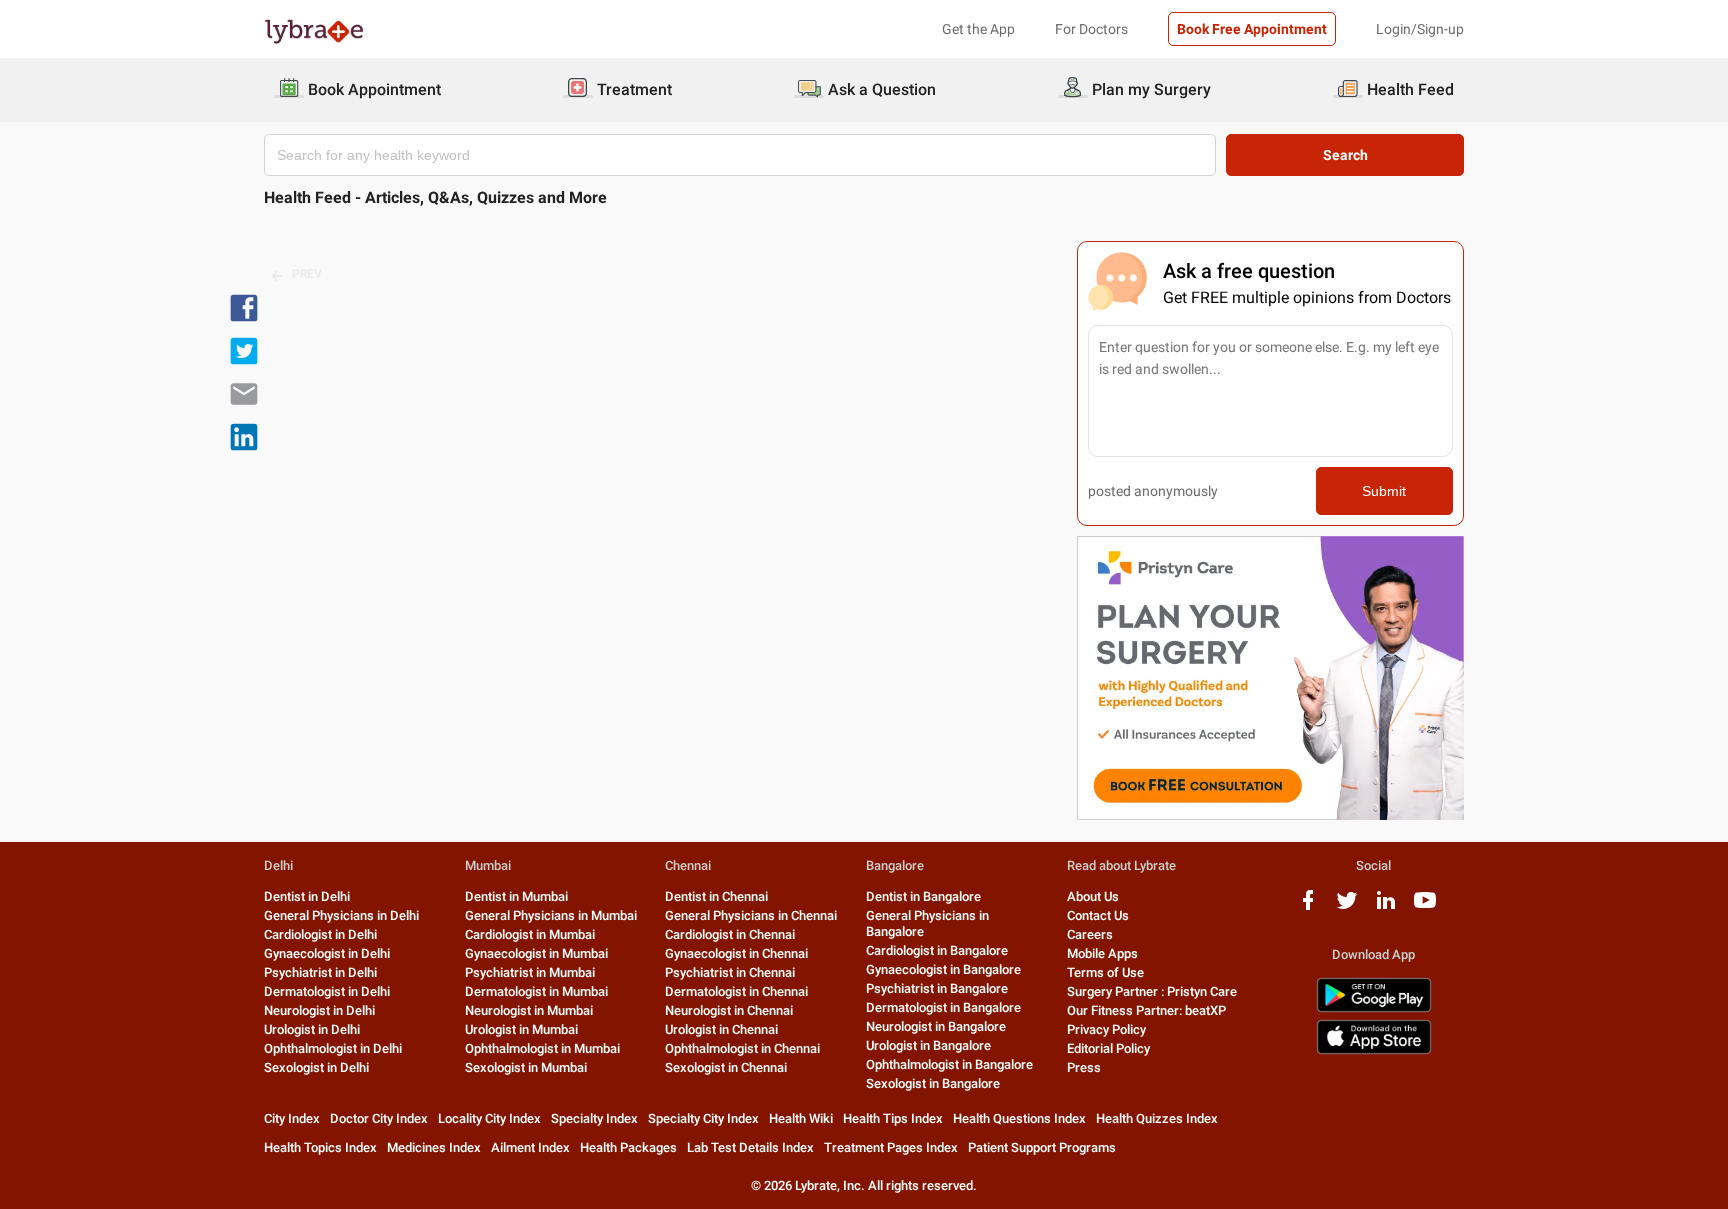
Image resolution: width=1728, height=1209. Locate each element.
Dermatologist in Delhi (327, 991)
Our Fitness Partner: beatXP (1146, 1010)
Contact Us (1098, 915)
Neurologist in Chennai (729, 1010)
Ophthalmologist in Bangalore (949, 1064)
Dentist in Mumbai (516, 896)
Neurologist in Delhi (319, 1010)
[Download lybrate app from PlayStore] (1374, 1008)
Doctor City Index (379, 1118)
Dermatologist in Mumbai (536, 991)
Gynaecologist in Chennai (736, 953)
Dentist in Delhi (307, 896)
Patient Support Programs (1042, 1147)
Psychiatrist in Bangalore (937, 988)
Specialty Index (594, 1118)
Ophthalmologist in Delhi (333, 1048)
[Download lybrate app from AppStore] (1374, 1050)
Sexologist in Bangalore (933, 1083)
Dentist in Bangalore (923, 896)
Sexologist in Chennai (726, 1067)
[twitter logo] (1347, 907)
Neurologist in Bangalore (936, 1026)
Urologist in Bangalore (928, 1045)
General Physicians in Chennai (751, 915)
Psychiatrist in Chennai (730, 972)
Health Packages (628, 1147)
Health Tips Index (893, 1118)
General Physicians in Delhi (341, 915)
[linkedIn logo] (1386, 907)
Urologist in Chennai (721, 1029)
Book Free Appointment (1252, 29)
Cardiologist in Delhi (320, 934)
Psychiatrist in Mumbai (530, 972)
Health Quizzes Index (1157, 1118)
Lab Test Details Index (750, 1147)
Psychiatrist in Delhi (320, 972)
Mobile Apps (1102, 953)
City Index (292, 1118)
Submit (1384, 491)
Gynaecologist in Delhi (327, 953)
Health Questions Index (1019, 1118)
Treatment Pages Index (891, 1147)
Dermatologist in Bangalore (943, 1007)
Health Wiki (801, 1118)
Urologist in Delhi (312, 1029)
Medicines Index (434, 1147)
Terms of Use (1105, 972)
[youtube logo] (1425, 907)
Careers (1090, 934)
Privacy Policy (1106, 1029)
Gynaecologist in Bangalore (943, 969)
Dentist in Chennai (716, 896)
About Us (1093, 896)
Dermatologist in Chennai (736, 991)
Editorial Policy (1108, 1048)
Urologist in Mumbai (521, 1029)
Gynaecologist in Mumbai (536, 953)
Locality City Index (489, 1118)
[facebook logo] (1308, 907)
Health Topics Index (320, 1147)
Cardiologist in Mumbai (530, 934)
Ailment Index (530, 1147)
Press (1084, 1067)
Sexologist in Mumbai (526, 1067)
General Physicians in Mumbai (551, 915)
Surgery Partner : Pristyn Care (1152, 991)
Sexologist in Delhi (316, 1067)
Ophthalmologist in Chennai (742, 1048)
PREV (307, 274)
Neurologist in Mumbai (529, 1010)
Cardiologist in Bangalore (937, 950)
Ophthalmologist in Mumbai (542, 1048)
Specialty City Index (703, 1118)
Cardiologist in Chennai (730, 934)
